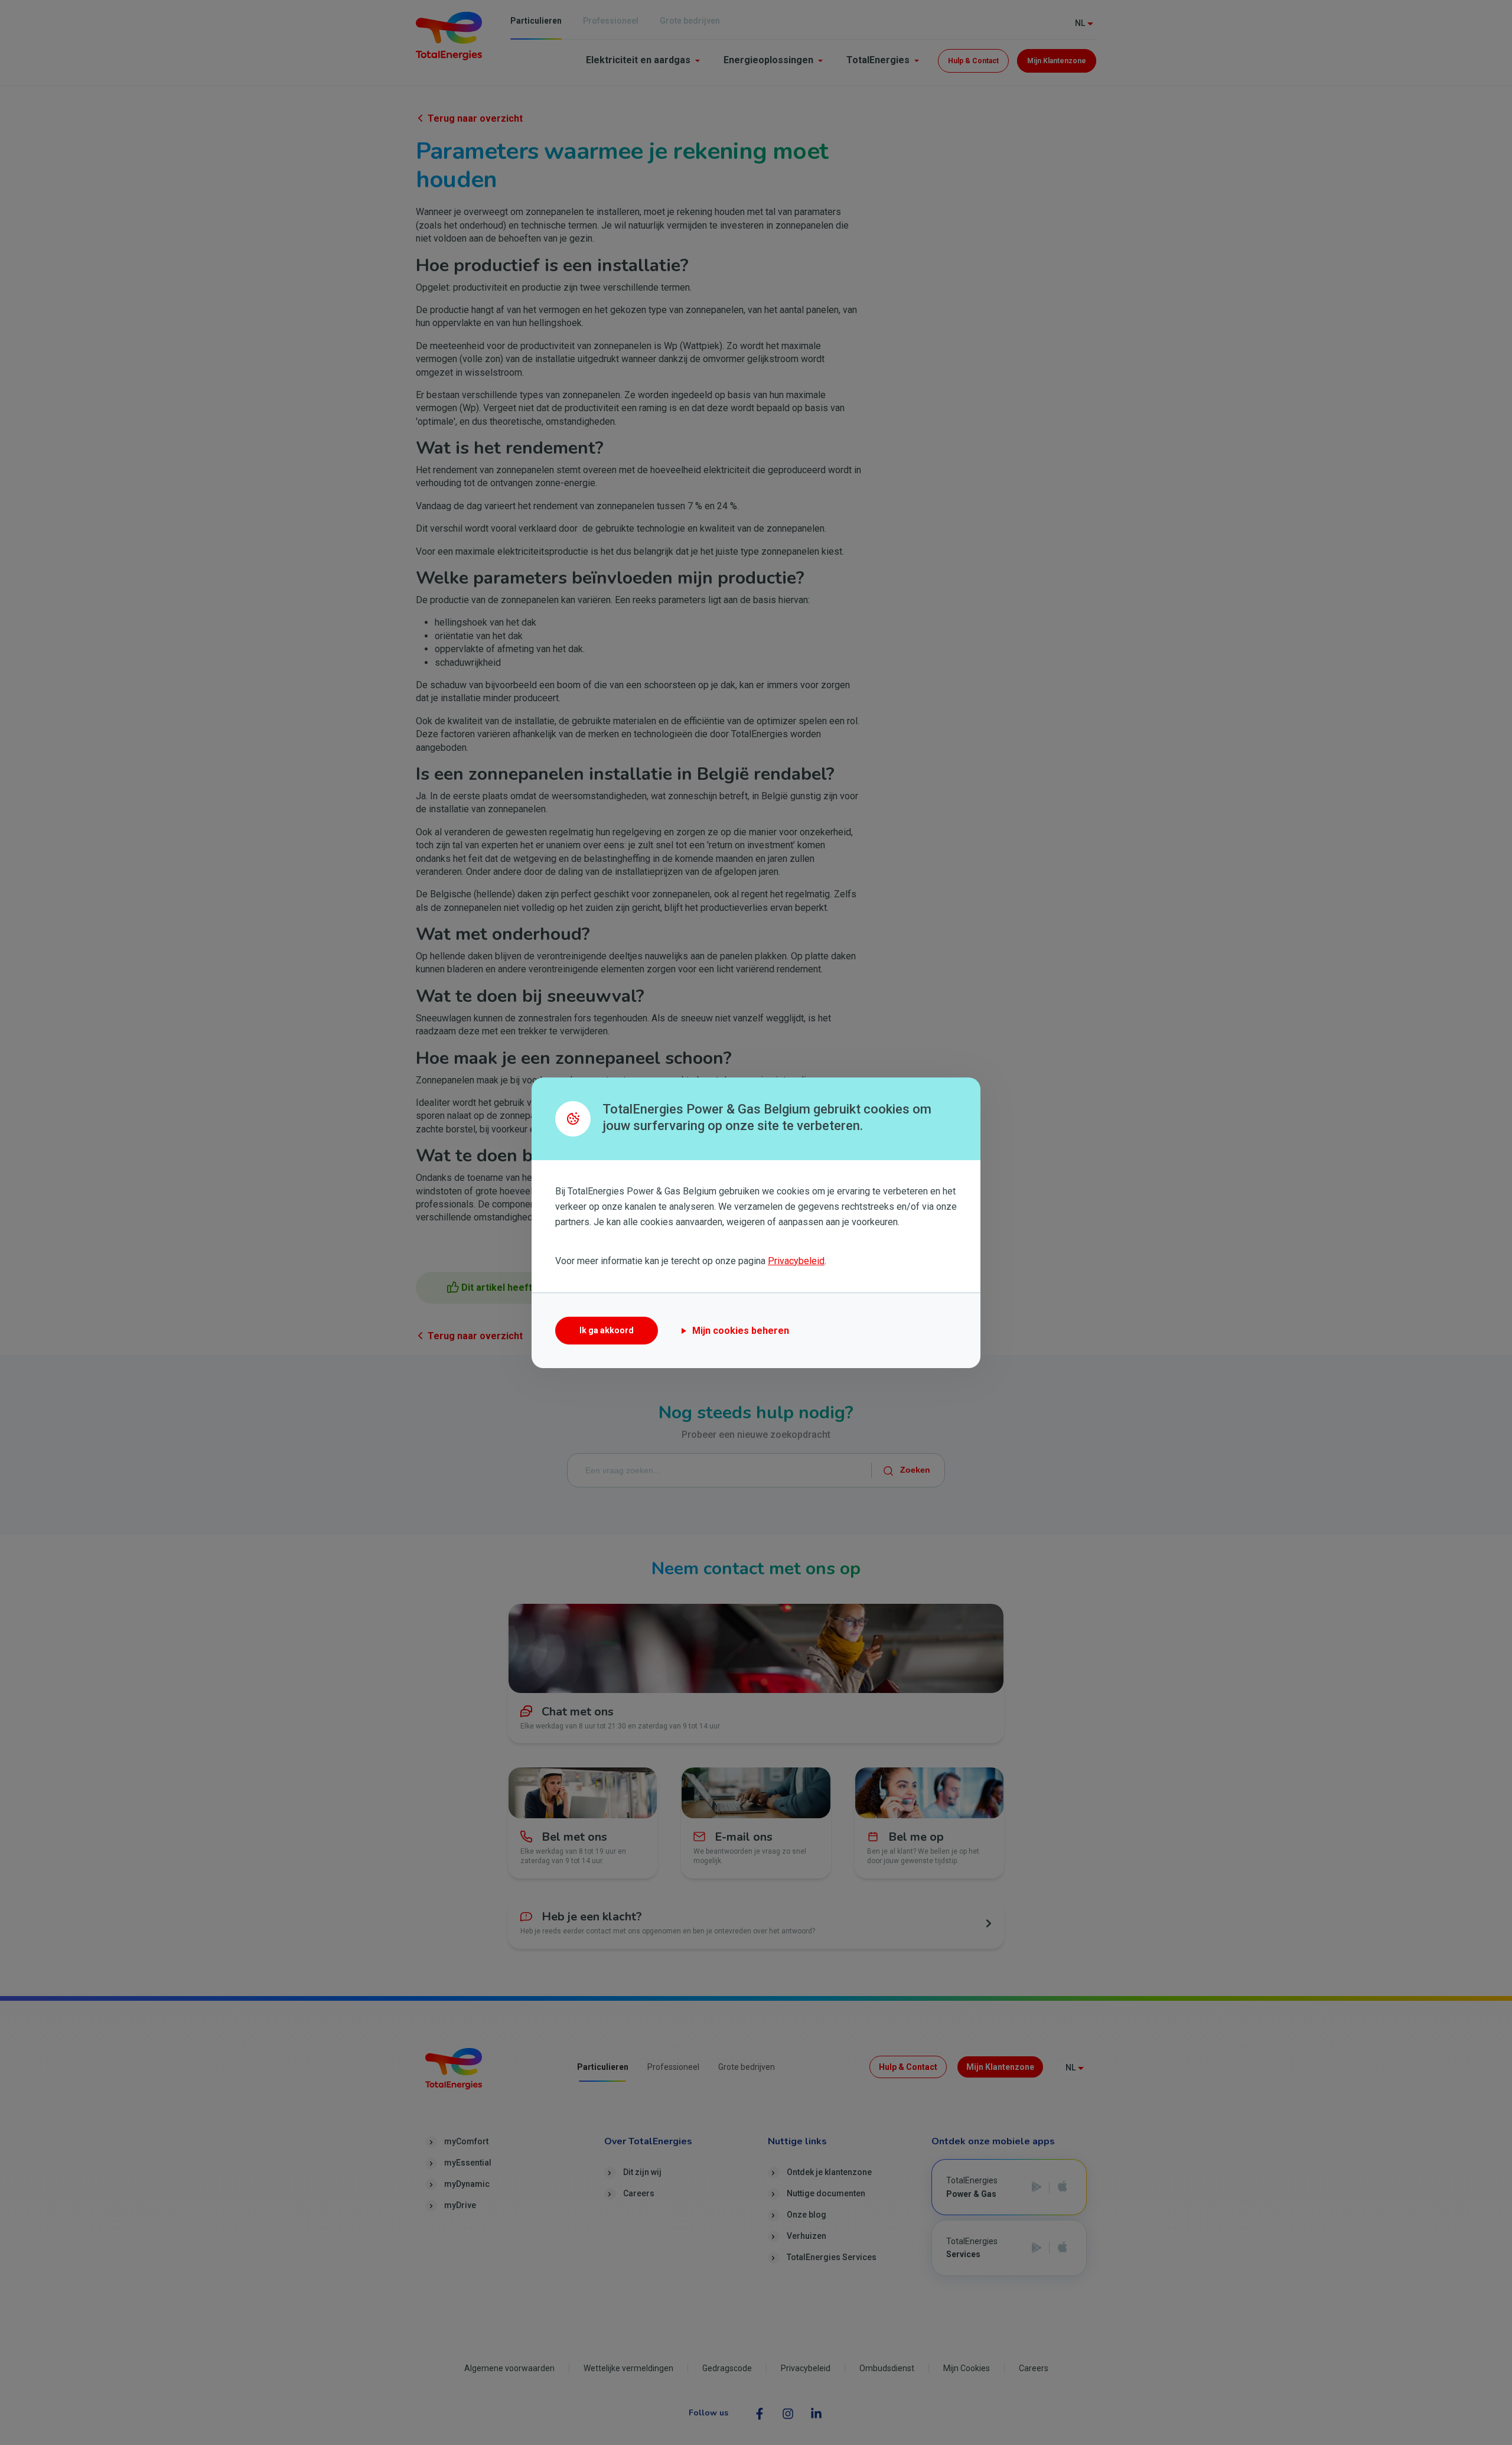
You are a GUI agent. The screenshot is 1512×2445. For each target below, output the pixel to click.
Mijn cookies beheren (741, 1331)
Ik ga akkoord (607, 1330)
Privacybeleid (796, 1261)
